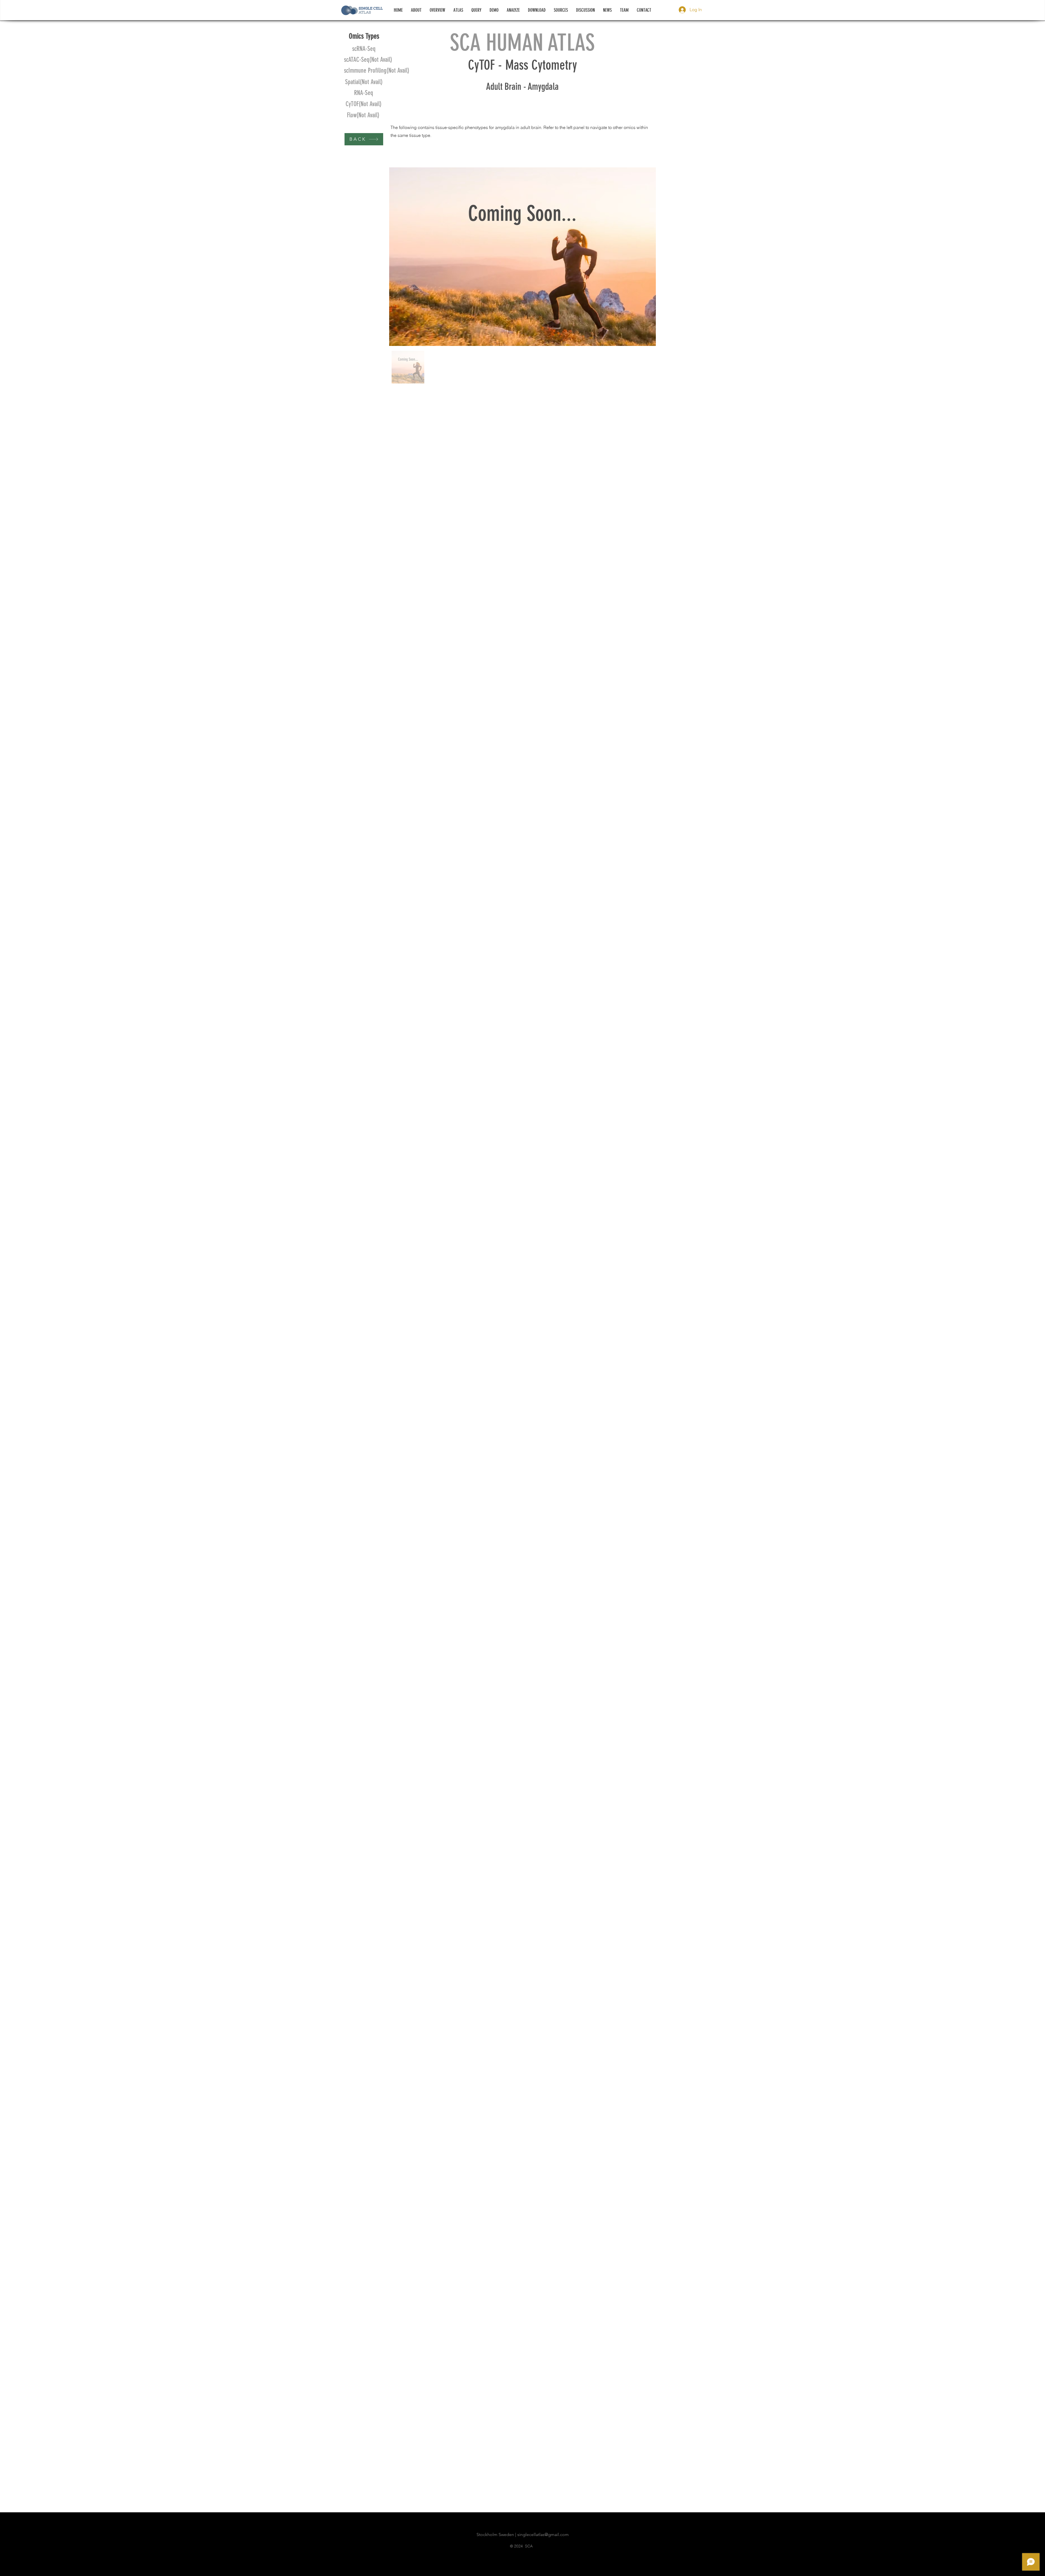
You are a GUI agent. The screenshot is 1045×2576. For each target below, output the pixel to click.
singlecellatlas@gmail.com (543, 2534)
